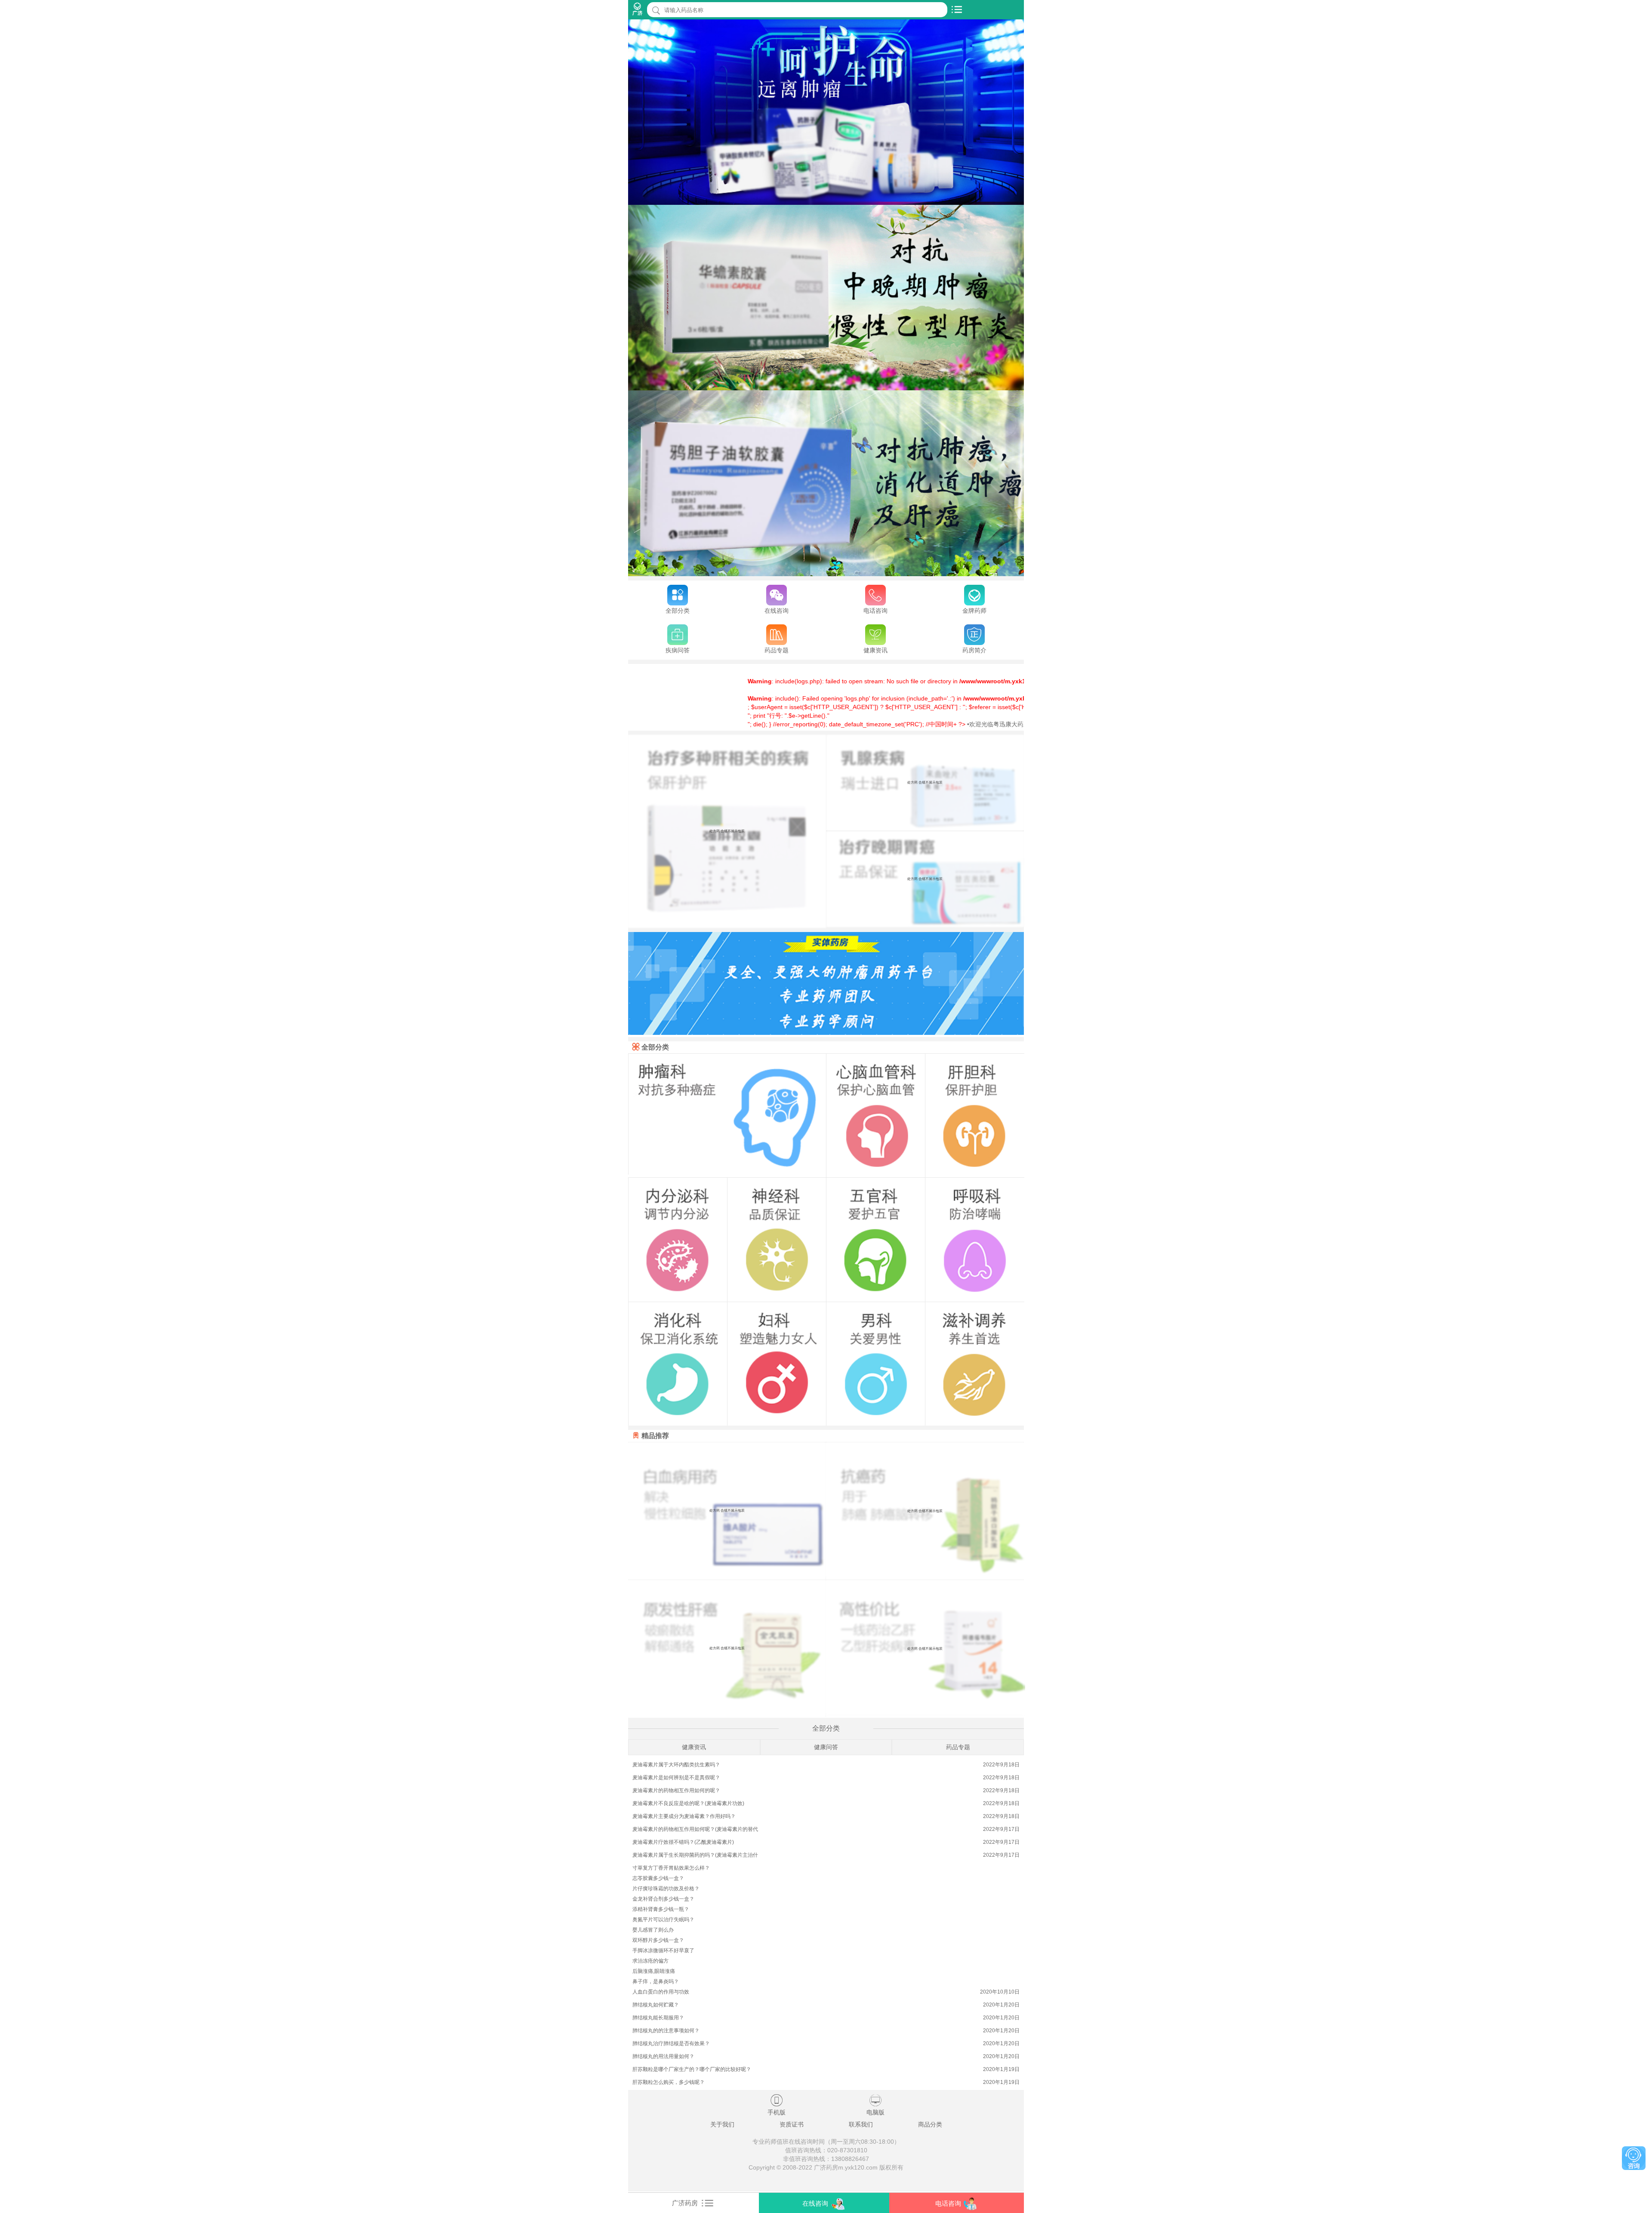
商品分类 (930, 2124)
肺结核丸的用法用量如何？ (663, 2056)
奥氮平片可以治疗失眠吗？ (663, 1920)
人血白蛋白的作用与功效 (661, 1992)
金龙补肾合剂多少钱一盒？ (663, 1899)
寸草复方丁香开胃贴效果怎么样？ (671, 1868)
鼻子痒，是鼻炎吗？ (656, 1982)
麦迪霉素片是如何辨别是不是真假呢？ (676, 1778)
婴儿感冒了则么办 (653, 1930)
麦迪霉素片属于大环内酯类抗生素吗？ (676, 1765)
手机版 (777, 2105)
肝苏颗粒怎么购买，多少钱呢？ (669, 2082)
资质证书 (792, 2124)
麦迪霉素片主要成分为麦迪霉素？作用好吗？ (684, 1816)
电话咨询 (948, 2203)
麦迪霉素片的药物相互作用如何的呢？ (676, 1790)
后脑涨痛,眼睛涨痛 (654, 1971)
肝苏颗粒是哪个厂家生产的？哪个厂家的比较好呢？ (692, 2069)
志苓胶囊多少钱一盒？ (658, 1878)
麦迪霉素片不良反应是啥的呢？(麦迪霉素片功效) (688, 1803)
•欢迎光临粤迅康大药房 (894, 724)
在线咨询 (815, 2203)
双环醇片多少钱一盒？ (658, 1940)
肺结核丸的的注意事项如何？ (666, 2031)
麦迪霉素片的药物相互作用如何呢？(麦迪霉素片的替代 (695, 1829)
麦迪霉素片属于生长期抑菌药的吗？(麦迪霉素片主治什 (695, 1855)
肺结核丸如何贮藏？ (656, 2005)
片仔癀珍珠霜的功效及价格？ (666, 1889)
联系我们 (861, 2124)
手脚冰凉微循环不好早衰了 (663, 1951)
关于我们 (722, 2124)
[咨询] (1634, 2158)
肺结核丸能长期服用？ (658, 2018)
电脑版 (875, 2105)
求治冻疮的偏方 (650, 1961)
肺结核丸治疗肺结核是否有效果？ (671, 2043)
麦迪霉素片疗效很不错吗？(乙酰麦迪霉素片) (683, 1842)
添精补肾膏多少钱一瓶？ (661, 1909)
